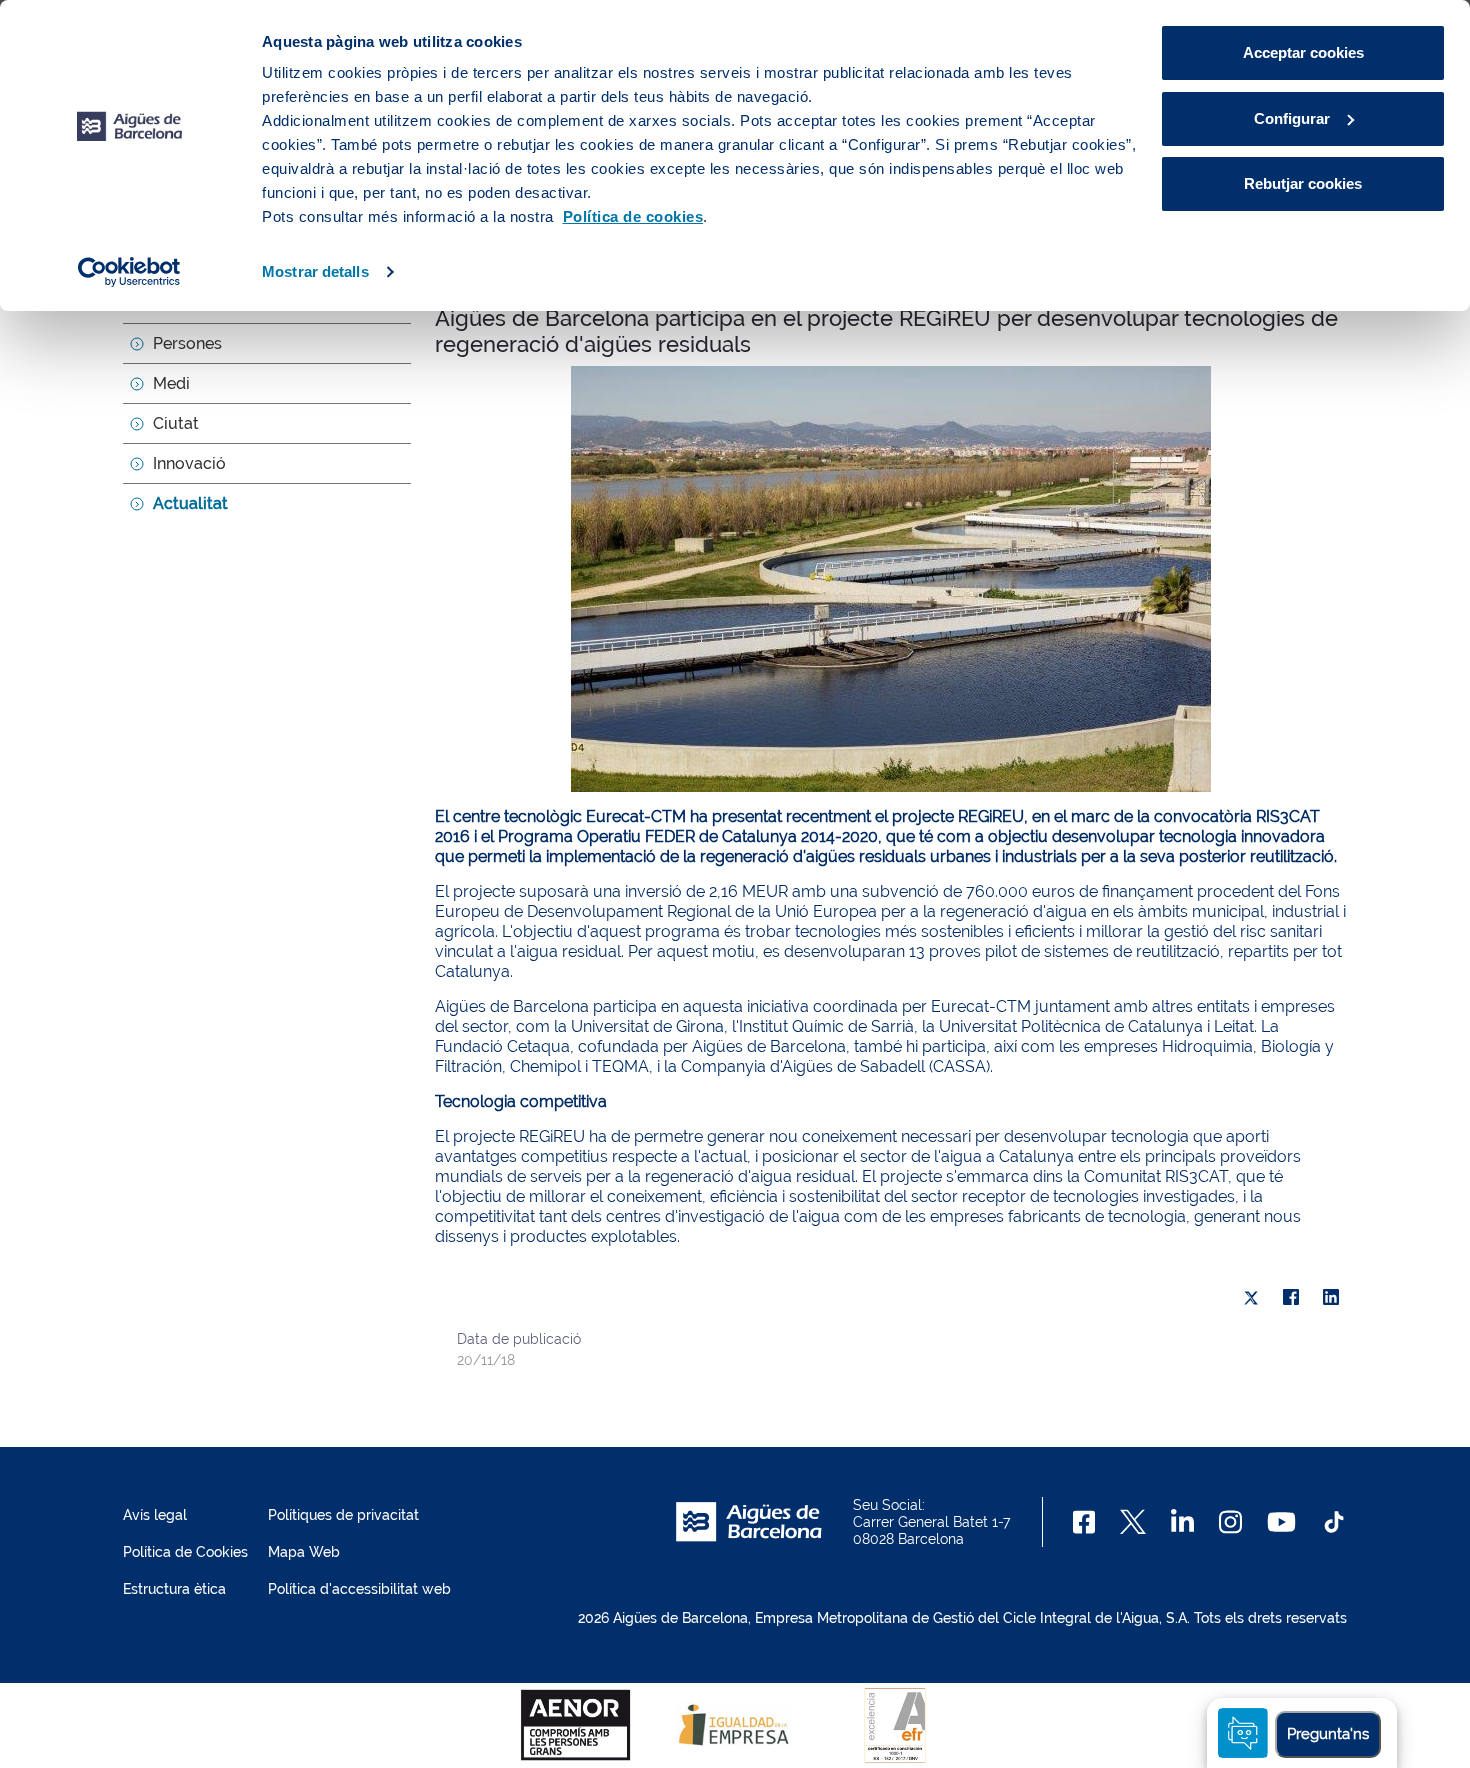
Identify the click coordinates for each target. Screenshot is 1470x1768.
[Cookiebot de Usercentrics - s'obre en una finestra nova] (129, 272)
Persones (187, 343)
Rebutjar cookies (1303, 183)
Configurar (1292, 118)
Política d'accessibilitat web (359, 1589)
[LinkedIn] (1331, 1298)
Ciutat (176, 423)
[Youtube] (1281, 1522)
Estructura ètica (174, 1589)
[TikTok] (1334, 1522)
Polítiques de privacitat (343, 1515)
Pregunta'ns (1328, 1734)
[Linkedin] (1182, 1522)
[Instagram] (1230, 1522)
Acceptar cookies (1303, 52)
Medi (171, 383)
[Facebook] (1291, 1298)
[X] (1251, 1298)
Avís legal (155, 1515)
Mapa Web (304, 1552)
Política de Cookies (185, 1552)
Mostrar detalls (315, 271)
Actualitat (190, 503)
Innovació (189, 463)
